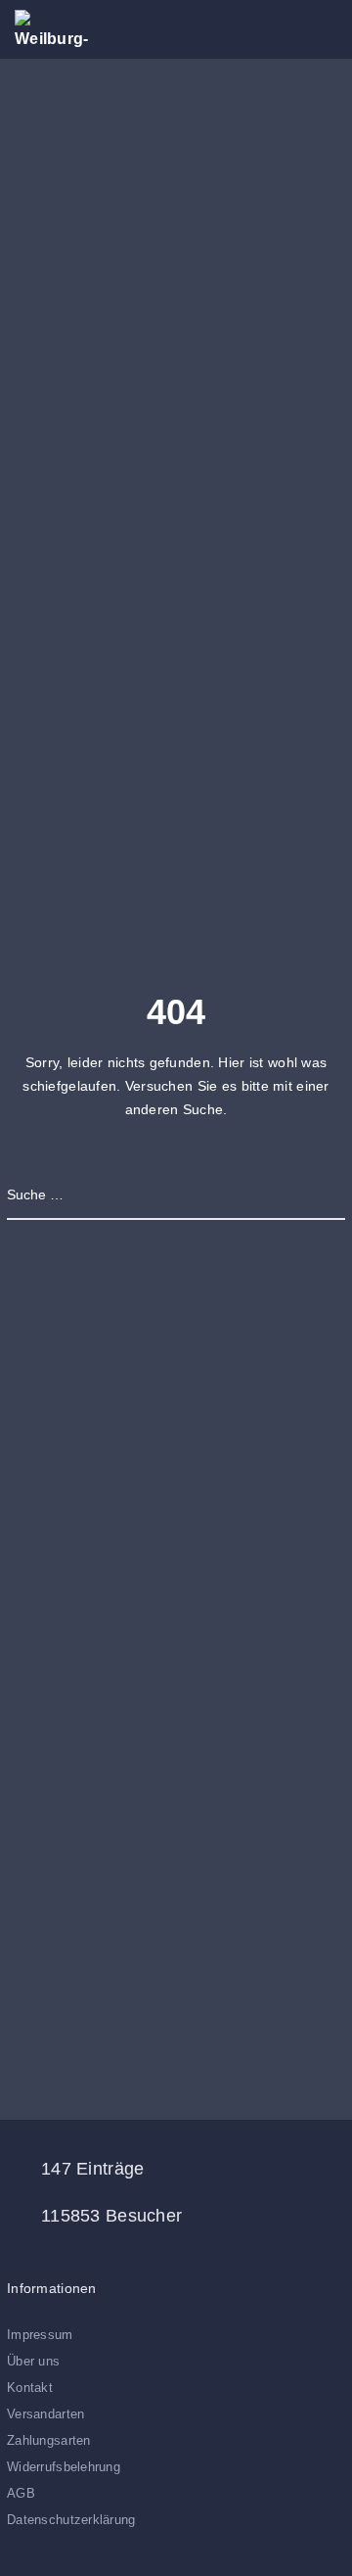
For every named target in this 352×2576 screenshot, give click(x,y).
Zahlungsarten (49, 2440)
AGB (21, 2493)
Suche (325, 1194)
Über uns (33, 2361)
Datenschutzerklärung (71, 2520)
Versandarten (45, 2414)
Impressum (40, 2335)
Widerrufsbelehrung (64, 2467)
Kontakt (30, 2388)
